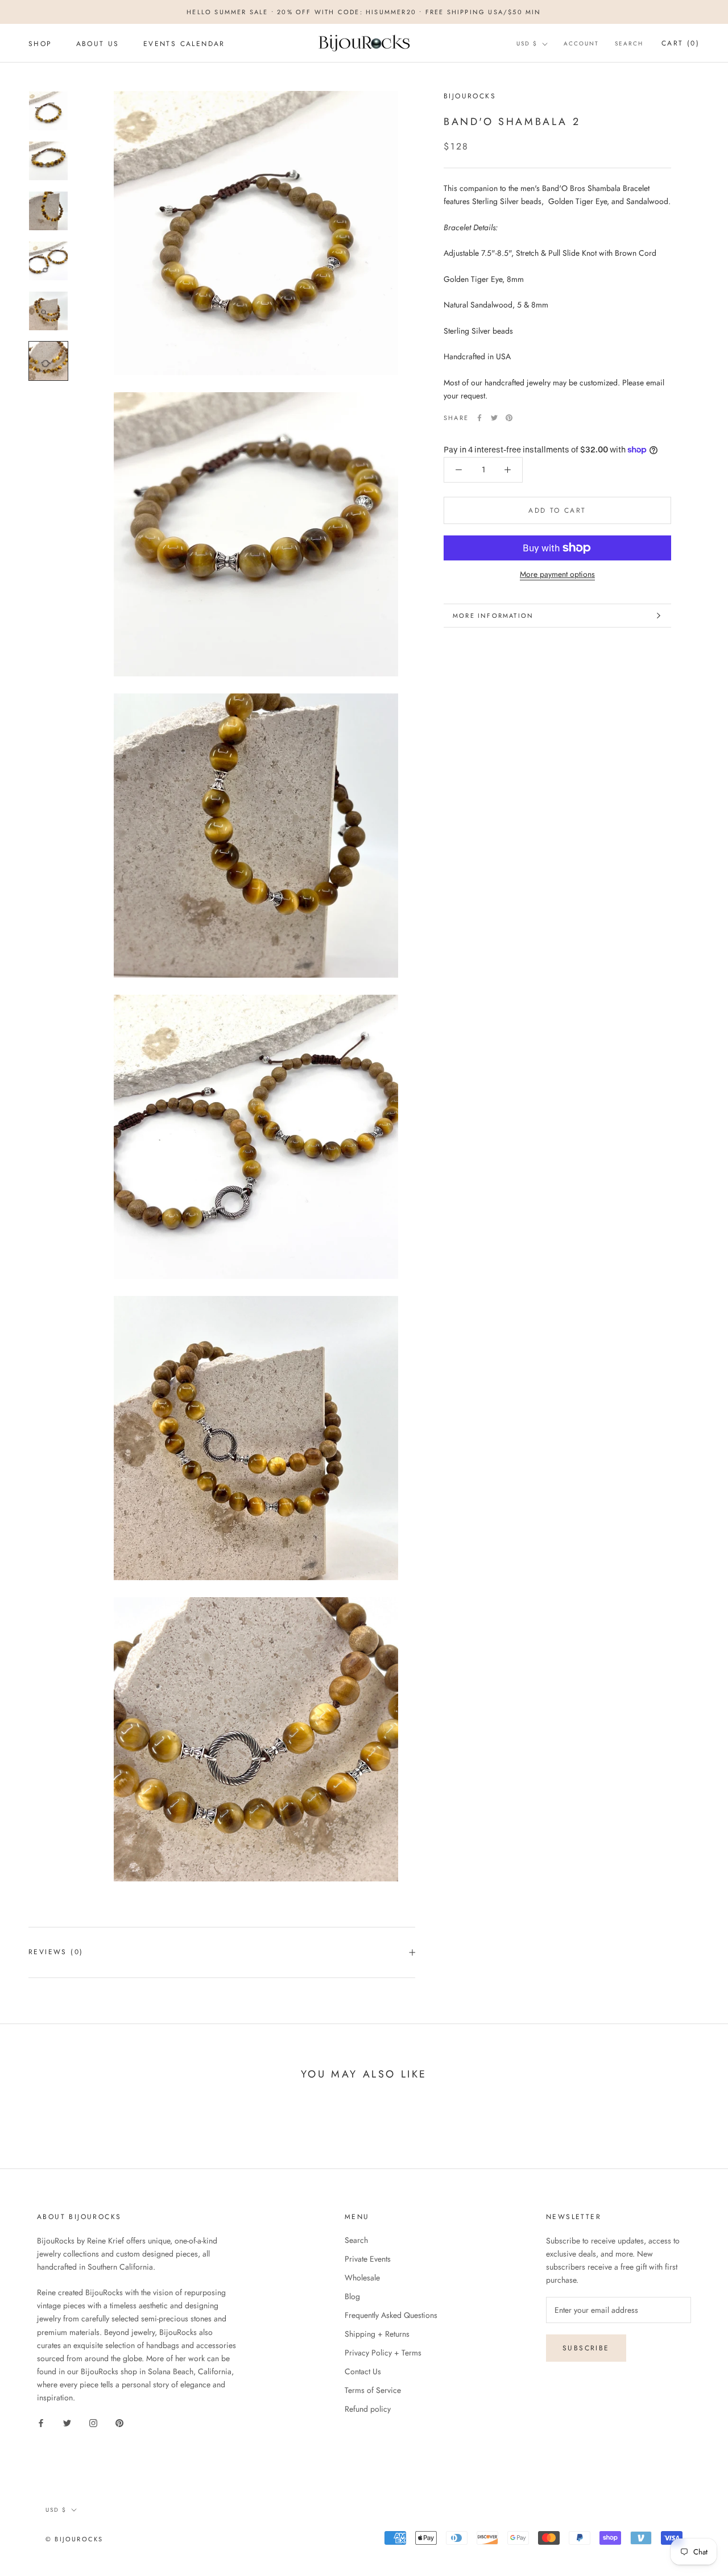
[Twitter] (494, 418)
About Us (98, 44)
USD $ (527, 43)
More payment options (557, 574)
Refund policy (368, 2409)
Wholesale (362, 2278)
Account (581, 43)
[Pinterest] (509, 418)
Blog (352, 2296)
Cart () (681, 43)
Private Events (368, 2259)
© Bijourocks (74, 2539)
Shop (40, 44)
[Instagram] (93, 2422)
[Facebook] (479, 418)
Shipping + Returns (377, 2334)
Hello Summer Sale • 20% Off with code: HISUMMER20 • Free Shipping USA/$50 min (364, 12)
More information (493, 616)
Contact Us (363, 2371)
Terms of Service (373, 2390)
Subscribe (586, 2348)
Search (629, 43)
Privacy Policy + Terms (383, 2353)
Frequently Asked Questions (391, 2315)
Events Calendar (184, 44)
